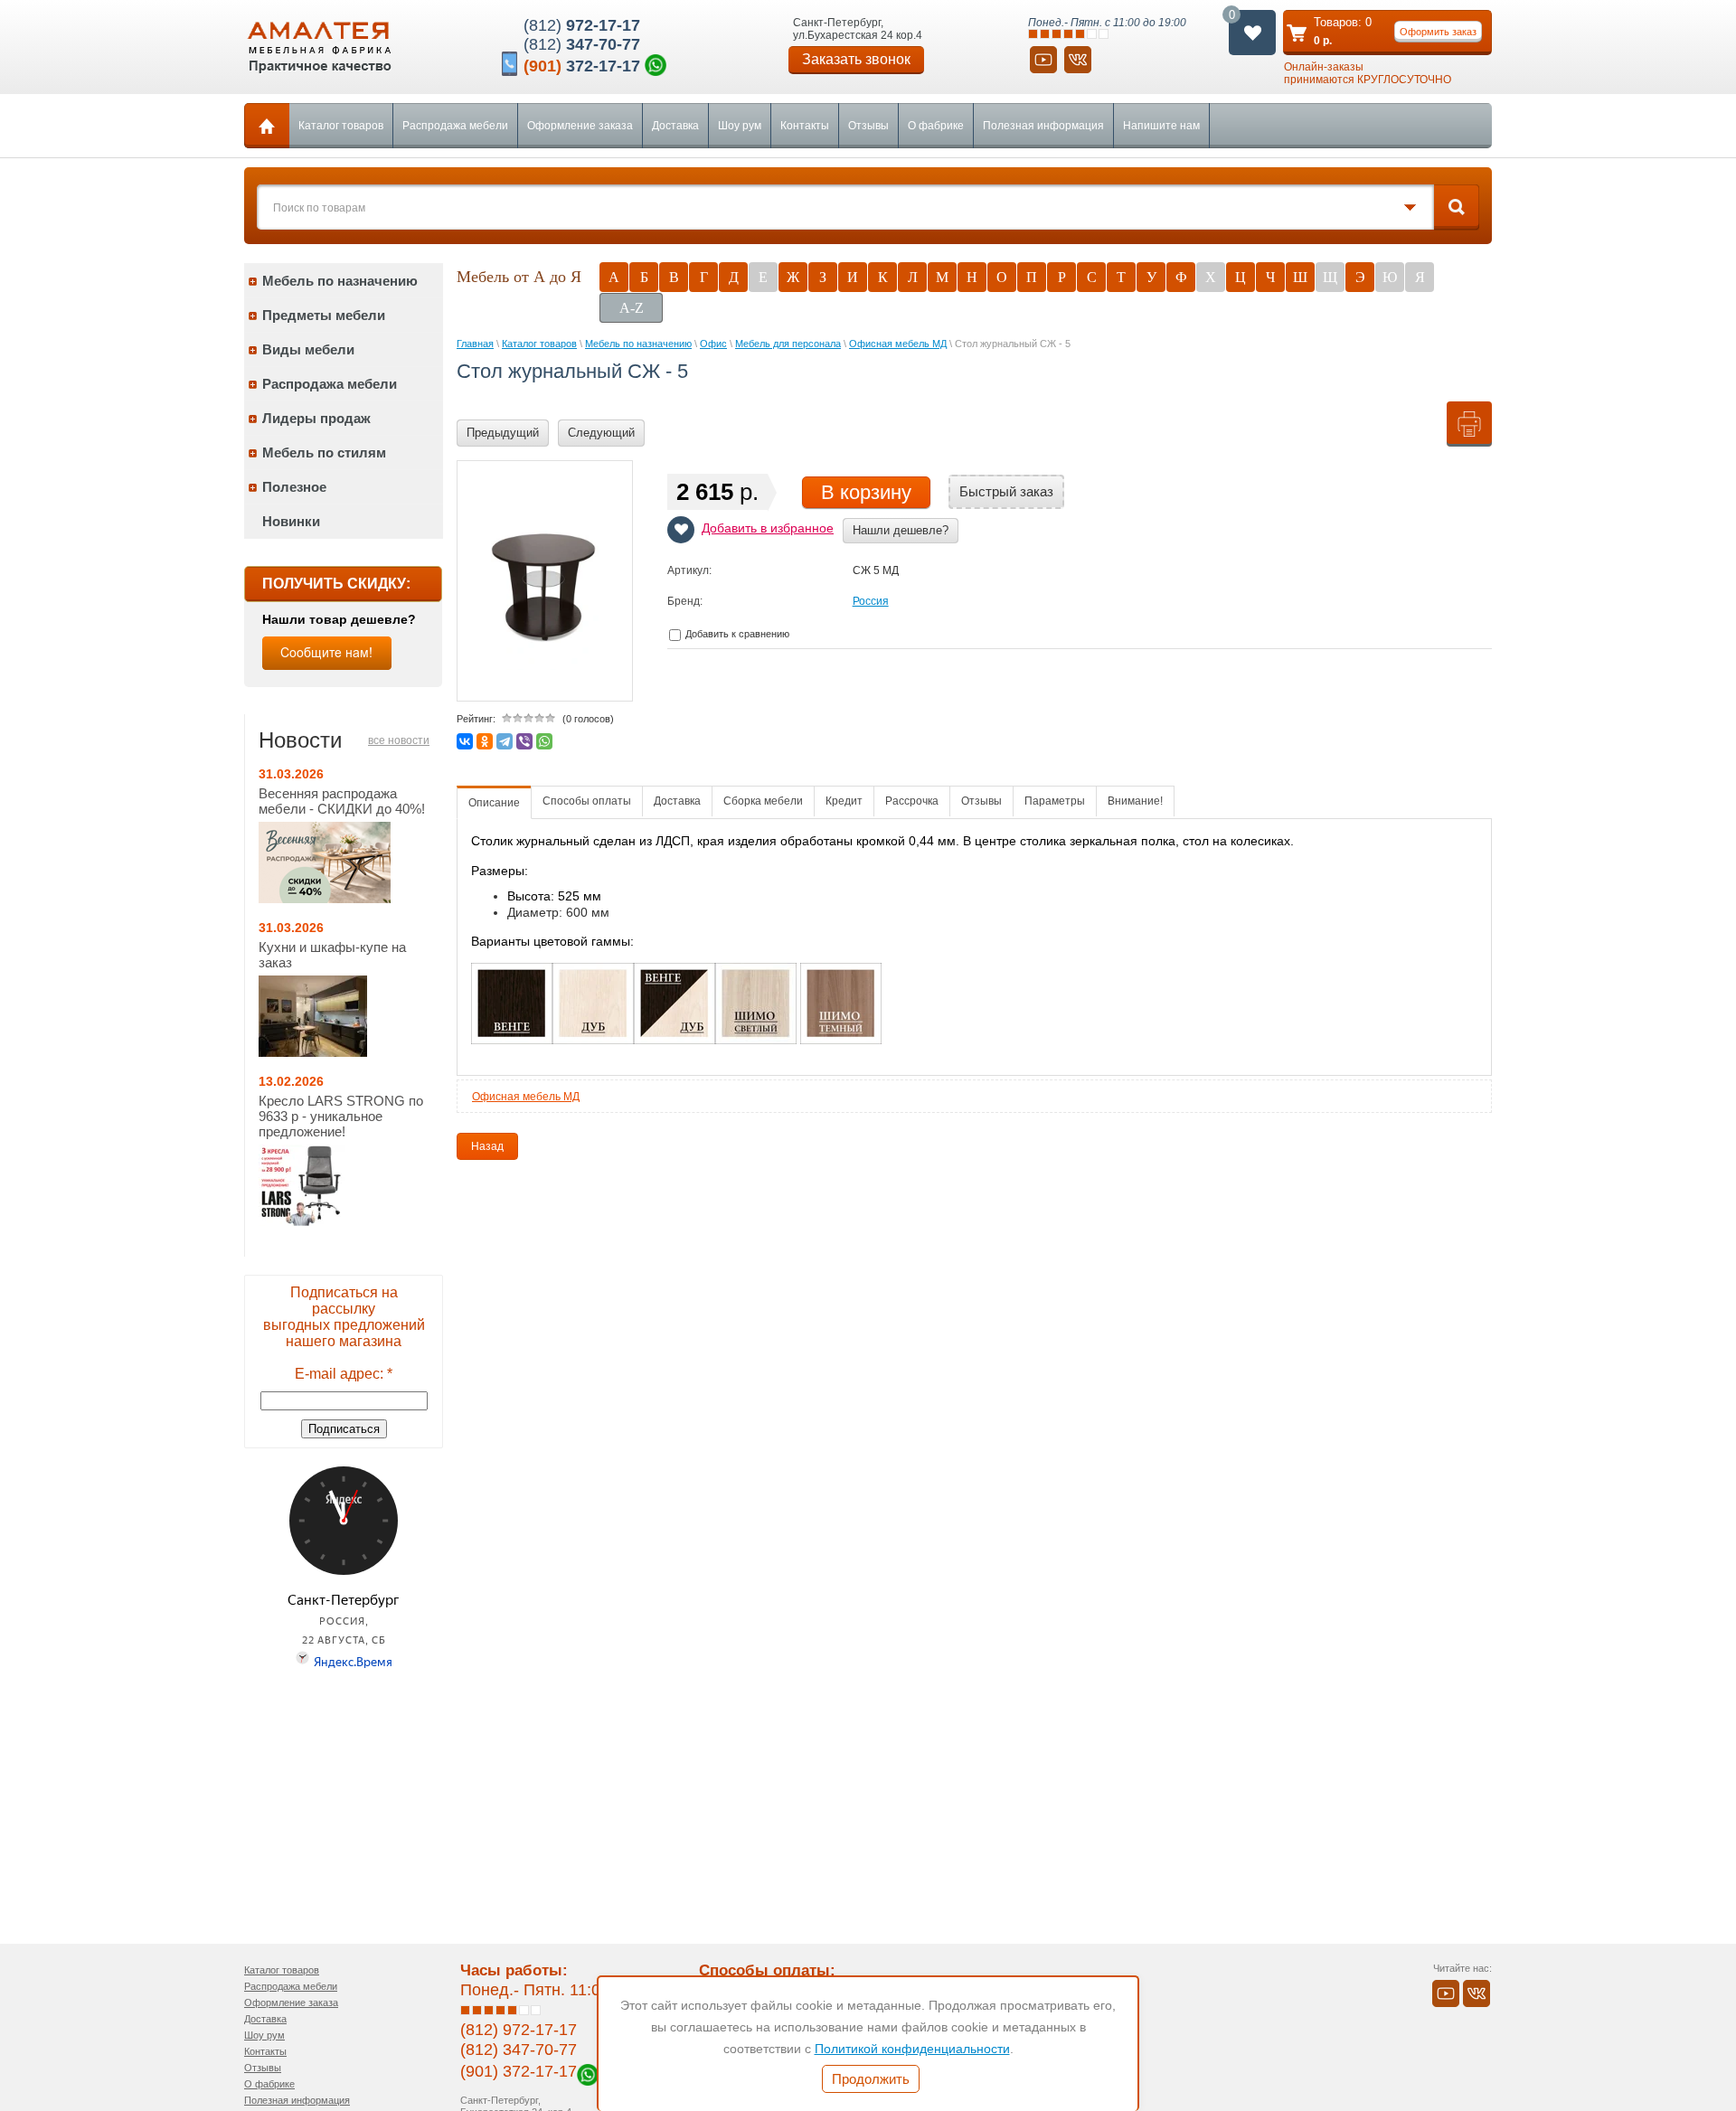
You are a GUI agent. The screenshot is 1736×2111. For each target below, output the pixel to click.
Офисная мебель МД (526, 1097)
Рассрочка (912, 801)
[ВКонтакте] (465, 741)
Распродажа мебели (455, 126)
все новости (399, 740)
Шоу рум (740, 126)
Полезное (294, 487)
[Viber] (524, 741)
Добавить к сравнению (736, 634)
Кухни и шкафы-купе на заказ (332, 955)
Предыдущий (503, 433)
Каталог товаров (341, 126)
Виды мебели (308, 349)
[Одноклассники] (485, 741)
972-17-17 (582, 25)
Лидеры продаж (316, 418)
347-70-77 (582, 44)
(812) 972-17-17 (519, 2030)
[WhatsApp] (544, 741)
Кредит (844, 801)
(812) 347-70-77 (519, 2050)
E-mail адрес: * (344, 1374)
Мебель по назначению (340, 281)
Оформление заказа (580, 126)
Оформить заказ (1438, 32)
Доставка (675, 126)
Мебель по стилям (324, 452)
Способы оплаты (587, 801)
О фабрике (936, 126)
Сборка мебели (763, 801)
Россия (871, 601)
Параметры (1055, 801)
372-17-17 (582, 66)
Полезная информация (1043, 126)
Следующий (601, 433)
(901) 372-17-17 (519, 2071)
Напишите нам (1161, 126)
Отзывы (868, 126)
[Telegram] (505, 741)
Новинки (291, 521)
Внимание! (1135, 801)
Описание (494, 803)
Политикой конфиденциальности (912, 2049)
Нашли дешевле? (901, 530)
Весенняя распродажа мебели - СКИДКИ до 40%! (342, 801)
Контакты (805, 126)
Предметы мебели (324, 315)
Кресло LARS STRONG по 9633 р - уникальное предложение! (341, 1116)
